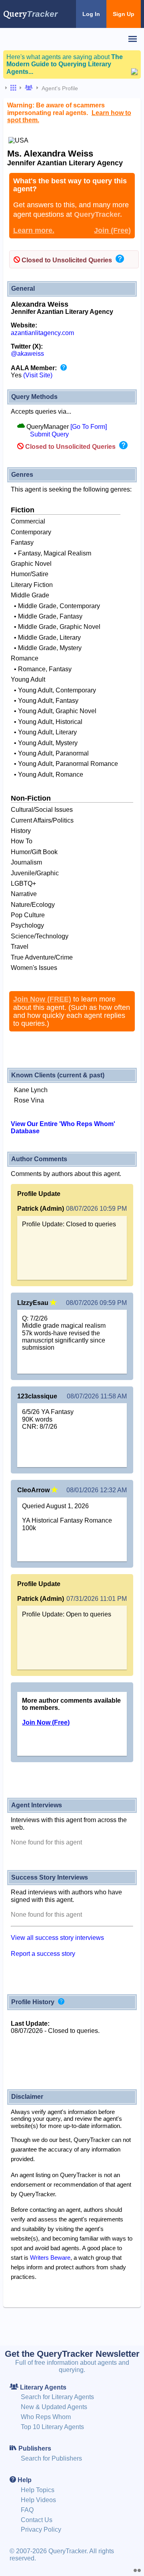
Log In (91, 14)
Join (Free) (112, 230)
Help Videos (38, 2500)
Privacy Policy (41, 2529)
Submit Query (49, 434)
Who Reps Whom (46, 2417)
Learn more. (34, 230)
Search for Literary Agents (57, 2397)
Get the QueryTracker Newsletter (72, 2354)
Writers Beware (50, 2258)
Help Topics (38, 2490)
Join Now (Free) (46, 1722)
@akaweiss (27, 354)
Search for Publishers (51, 2458)
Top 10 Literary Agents (52, 2427)
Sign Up (124, 14)
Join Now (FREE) (42, 999)
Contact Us (37, 2520)
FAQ (27, 2510)
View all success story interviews (57, 1938)
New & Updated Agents (54, 2407)
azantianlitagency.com (42, 333)
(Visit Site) (38, 375)
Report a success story (43, 1954)
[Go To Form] (89, 427)
